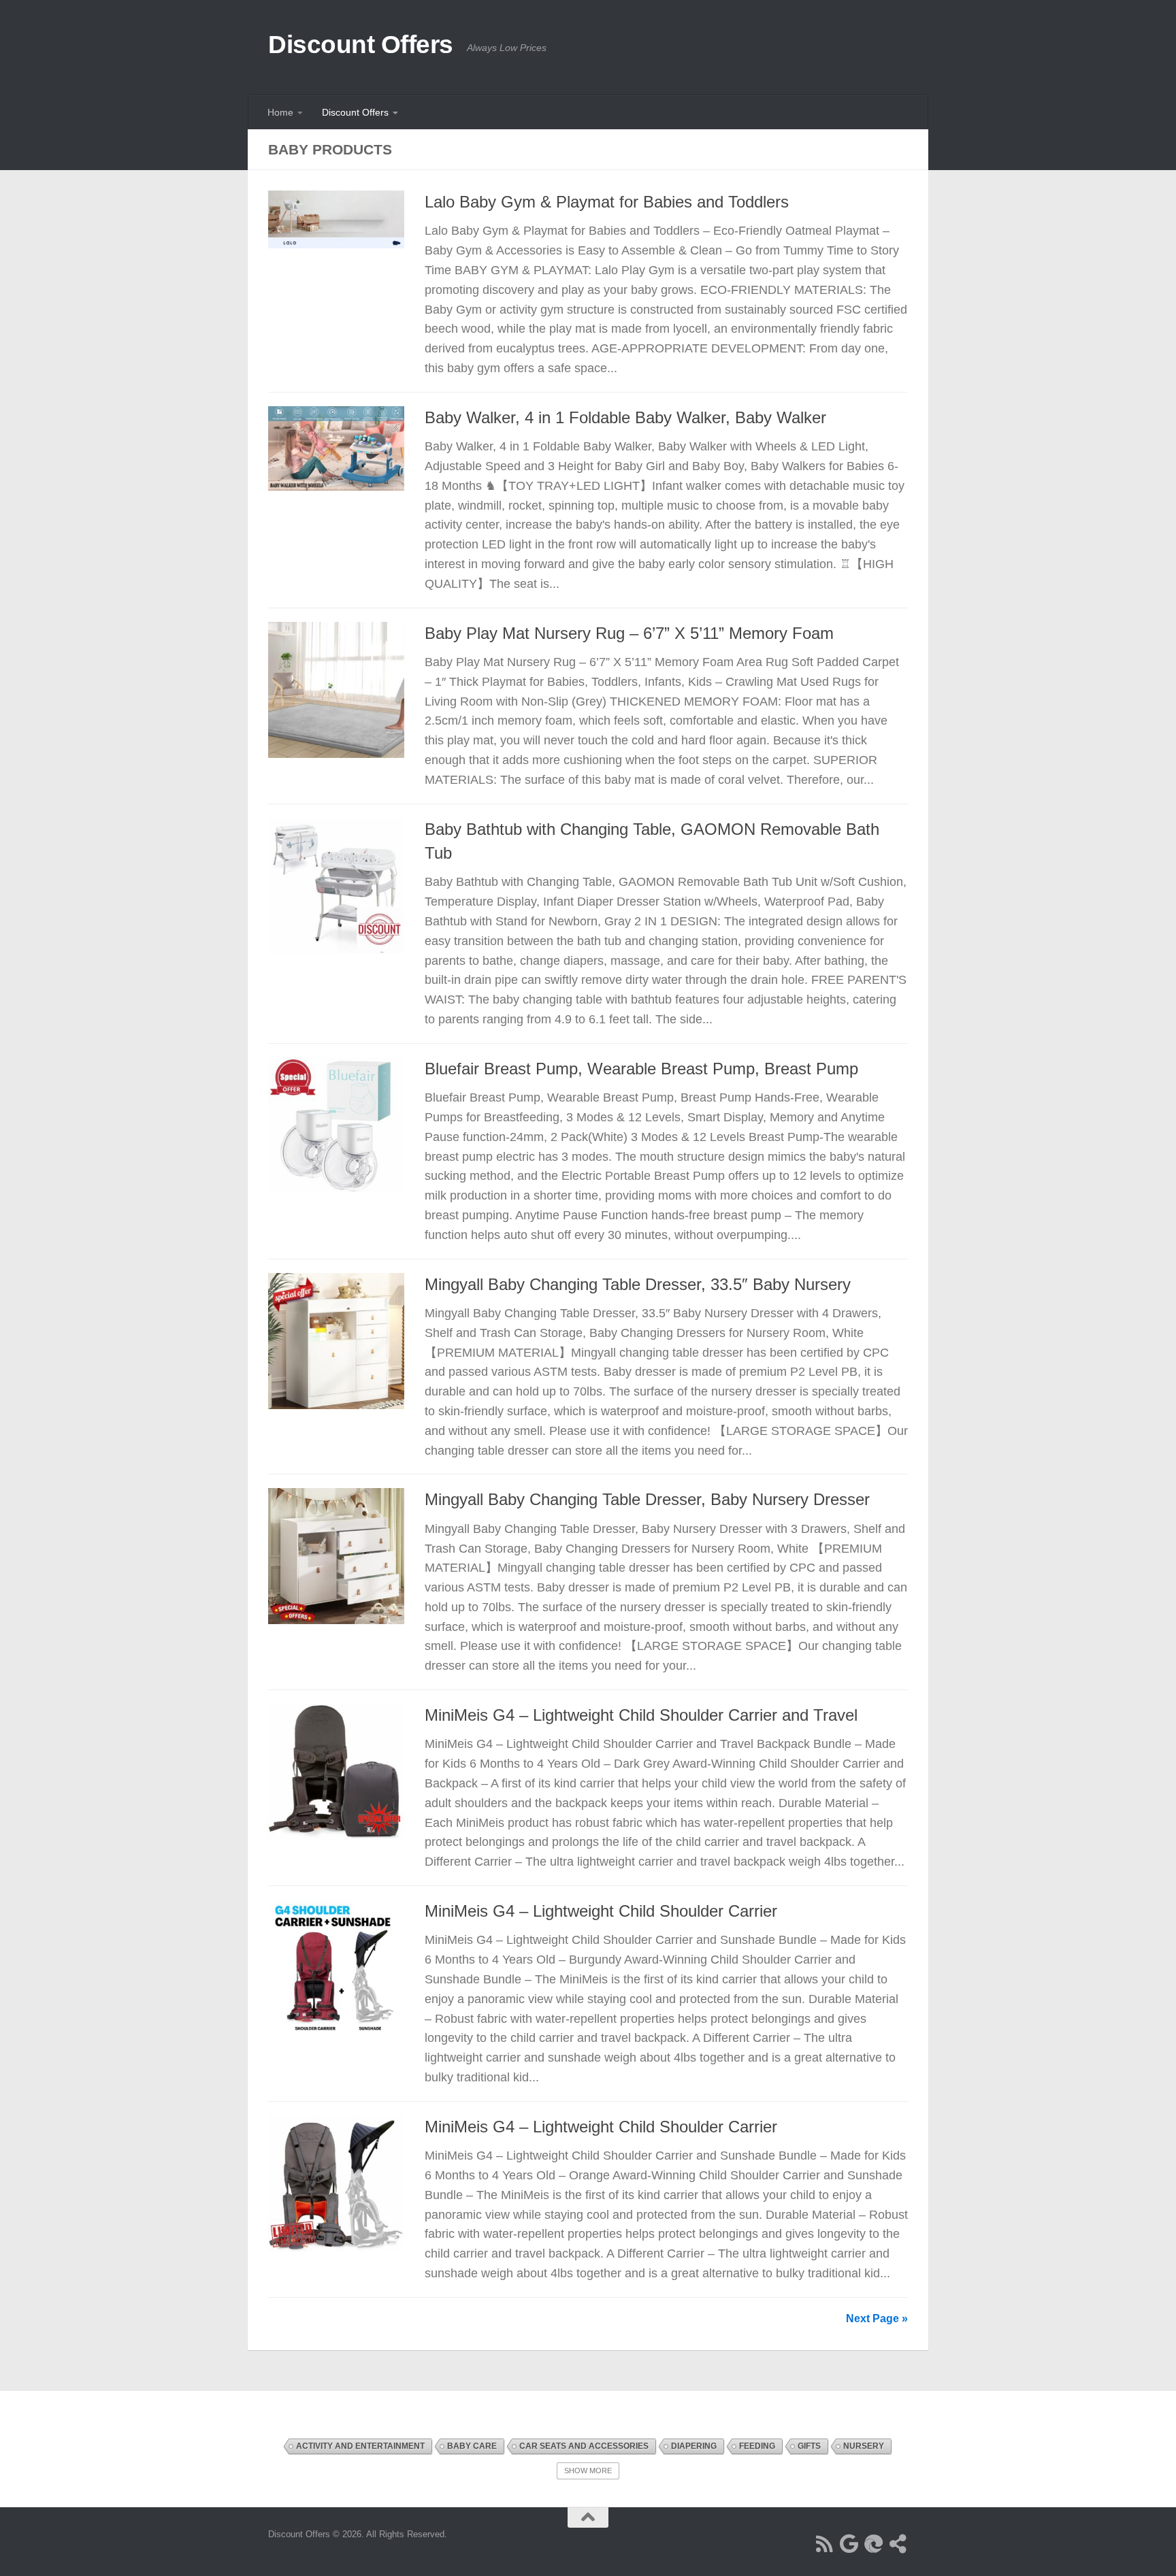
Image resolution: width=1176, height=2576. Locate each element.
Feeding (757, 2446)
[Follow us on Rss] (825, 2544)
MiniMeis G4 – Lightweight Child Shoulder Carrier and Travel (641, 1715)
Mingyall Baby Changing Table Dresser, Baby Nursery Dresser (647, 1500)
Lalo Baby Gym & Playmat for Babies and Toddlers (607, 202)
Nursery (864, 2446)
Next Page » (877, 2318)
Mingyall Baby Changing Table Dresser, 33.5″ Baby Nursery (638, 1285)
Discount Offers (361, 45)
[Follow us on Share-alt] (898, 2544)
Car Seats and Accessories (584, 2446)
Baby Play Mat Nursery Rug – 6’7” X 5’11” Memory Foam (629, 633)
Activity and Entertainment (360, 2446)
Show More (588, 2471)
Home (280, 112)
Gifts (809, 2446)
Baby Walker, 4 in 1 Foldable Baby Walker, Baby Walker (625, 418)
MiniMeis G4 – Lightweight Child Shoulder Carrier (601, 1911)
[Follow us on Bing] (874, 2544)
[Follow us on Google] (849, 2544)
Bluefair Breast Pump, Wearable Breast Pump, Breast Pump (641, 1069)
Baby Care (472, 2446)
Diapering (694, 2446)
